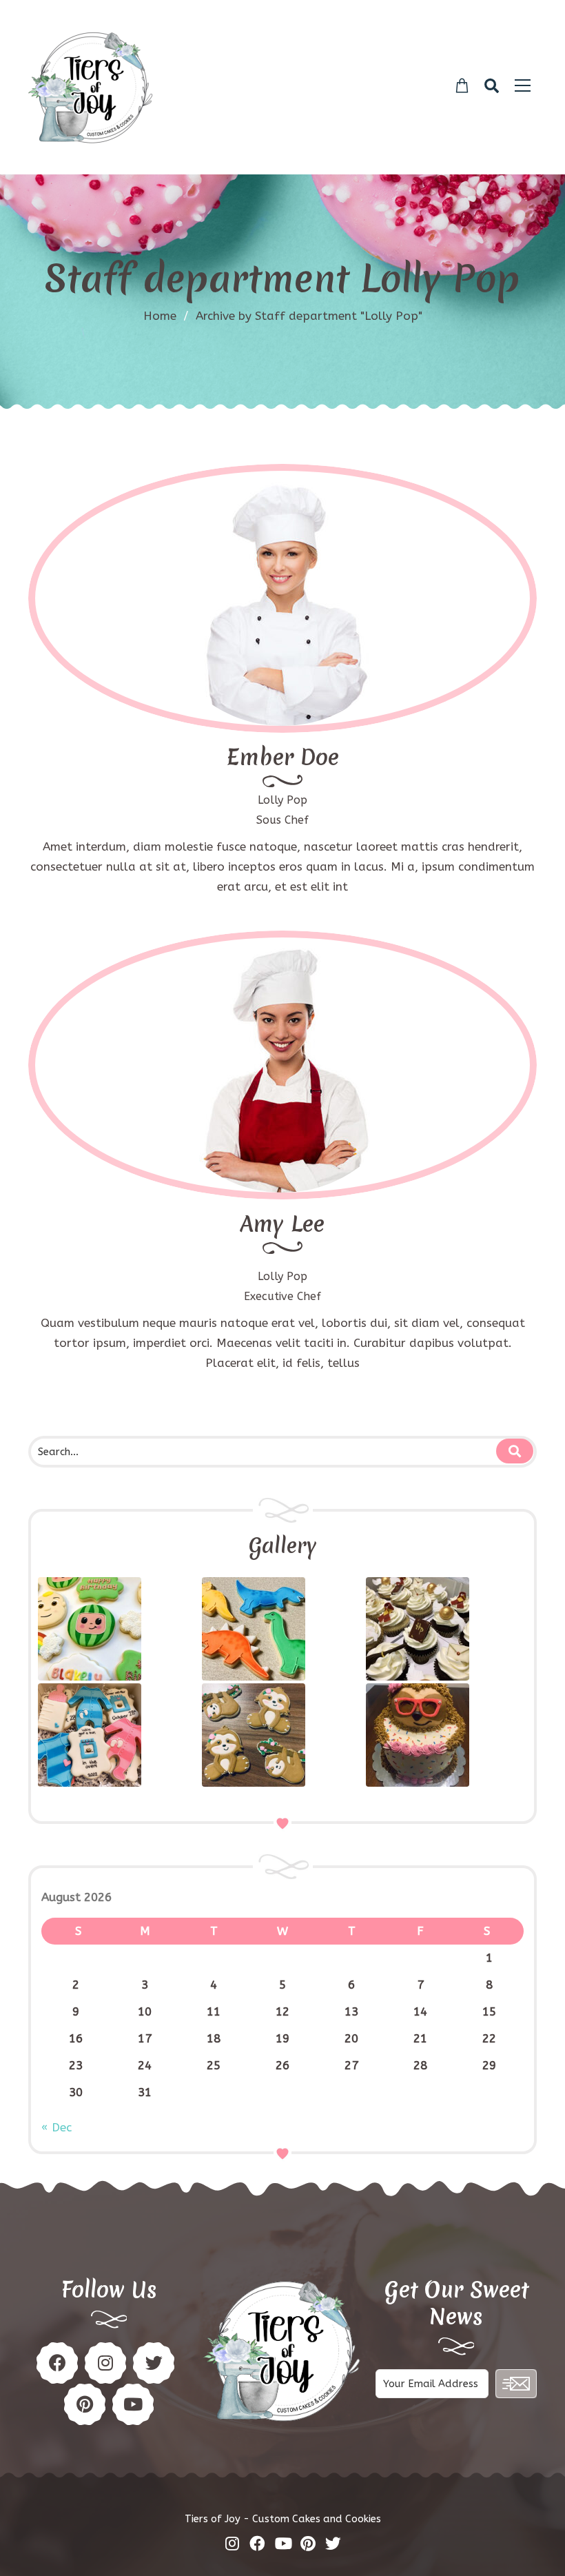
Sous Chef (282, 820)
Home (160, 316)
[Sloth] (446, 1735)
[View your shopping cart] (462, 86)
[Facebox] (257, 2543)
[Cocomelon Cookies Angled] (118, 1629)
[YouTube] (133, 2404)
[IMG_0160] (118, 1735)
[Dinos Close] (282, 1629)
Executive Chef (282, 1296)
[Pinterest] (105, 2363)
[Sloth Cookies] (282, 1735)
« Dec (56, 2127)
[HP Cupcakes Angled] (446, 1629)
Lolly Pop (282, 800)
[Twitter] (282, 637)
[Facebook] (241, 637)
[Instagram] (324, 637)
